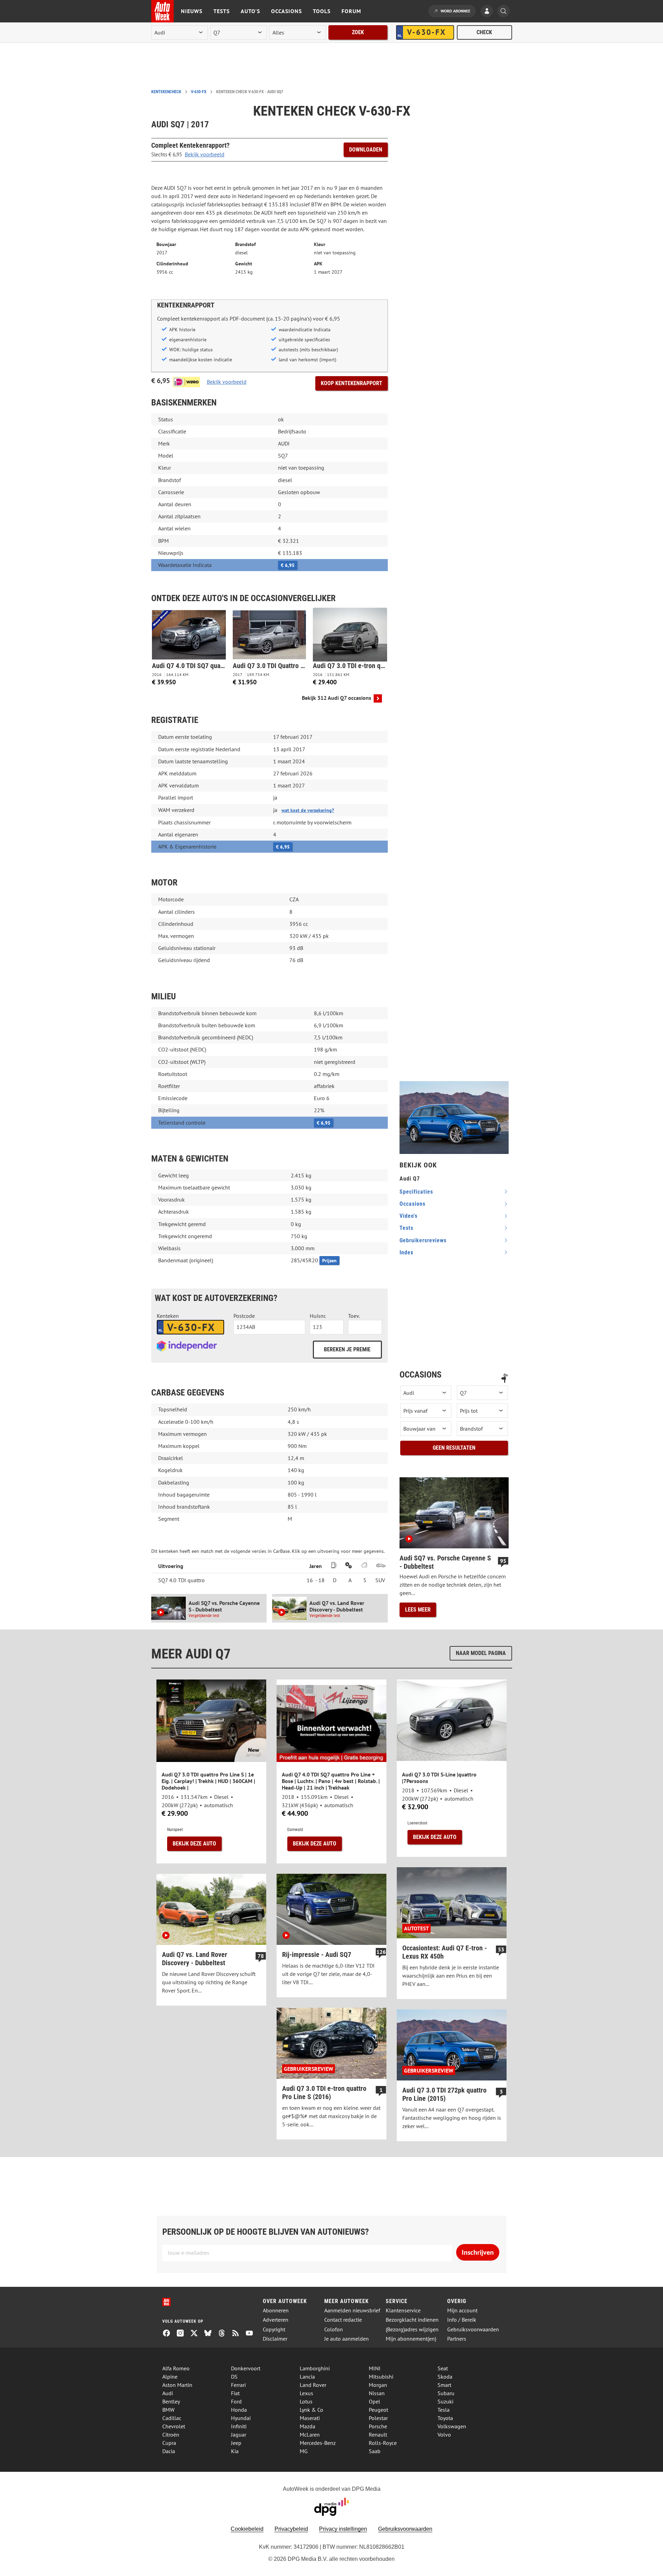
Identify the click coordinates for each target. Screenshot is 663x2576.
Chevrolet (174, 2426)
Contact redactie (343, 2320)
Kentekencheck (166, 92)
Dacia (169, 2451)
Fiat (235, 2393)
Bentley (171, 2401)
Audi (168, 2393)
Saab (375, 2451)
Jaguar (239, 2435)
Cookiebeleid (247, 2529)
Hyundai (241, 2418)
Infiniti (239, 2426)
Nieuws (192, 11)
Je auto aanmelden (347, 2339)
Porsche (378, 2426)
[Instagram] (183, 2334)
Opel (374, 2401)
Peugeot (378, 2410)
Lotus (306, 2401)
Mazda (308, 2426)
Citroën (171, 2435)
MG (304, 2451)
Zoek (358, 32)
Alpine (170, 2377)
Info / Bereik (462, 2320)
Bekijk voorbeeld (205, 154)
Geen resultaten (454, 1448)
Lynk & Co (311, 2410)
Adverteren (276, 2320)
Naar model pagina (481, 1653)
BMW (168, 2410)
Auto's (250, 11)
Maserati (310, 2418)
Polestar (378, 2418)
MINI (375, 2368)
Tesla (444, 2410)
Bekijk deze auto (194, 1844)
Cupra (169, 2443)
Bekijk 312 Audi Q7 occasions (337, 698)
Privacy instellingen (343, 2529)
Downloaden (366, 150)
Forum (351, 11)
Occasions (286, 11)
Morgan (378, 2385)
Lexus (306, 2393)
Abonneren (276, 2310)
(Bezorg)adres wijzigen (412, 2329)
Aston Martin (177, 2385)
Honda (239, 2410)
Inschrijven (478, 2252)
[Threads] (224, 2334)
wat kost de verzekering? (308, 810)
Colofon (334, 2329)
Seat (443, 2368)
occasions (412, 1204)
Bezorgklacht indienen (412, 2320)
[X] (197, 2334)
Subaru (446, 2393)
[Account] (489, 12)
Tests (222, 11)
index (406, 1252)
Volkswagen (452, 2426)
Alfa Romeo (176, 2368)
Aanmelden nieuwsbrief (352, 2310)
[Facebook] (169, 2334)
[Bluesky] (211, 2334)
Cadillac (172, 2418)
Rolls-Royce (383, 2443)
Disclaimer (275, 2339)
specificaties (416, 1192)
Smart (444, 2385)
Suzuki (445, 2401)
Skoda (445, 2377)
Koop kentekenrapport (352, 383)
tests (406, 1228)
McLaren (310, 2435)
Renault (378, 2435)
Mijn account (462, 2310)
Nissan (377, 2393)
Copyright (274, 2329)
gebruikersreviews (423, 1240)
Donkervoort (246, 2368)
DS (234, 2377)
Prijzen (329, 1261)
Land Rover (313, 2385)
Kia (235, 2451)
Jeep (236, 2443)
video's (409, 1216)
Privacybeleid (291, 2529)
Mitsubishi (381, 2377)
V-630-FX (199, 92)
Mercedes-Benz (318, 2443)
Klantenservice (403, 2310)
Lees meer (418, 1610)
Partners (457, 2339)
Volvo (444, 2435)
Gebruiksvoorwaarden (473, 2329)
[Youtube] (252, 2334)
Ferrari (238, 2385)
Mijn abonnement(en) (411, 2339)
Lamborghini (315, 2368)
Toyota (445, 2418)
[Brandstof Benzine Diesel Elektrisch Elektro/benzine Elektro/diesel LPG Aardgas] (482, 1429)
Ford (236, 2401)
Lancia (307, 2377)
